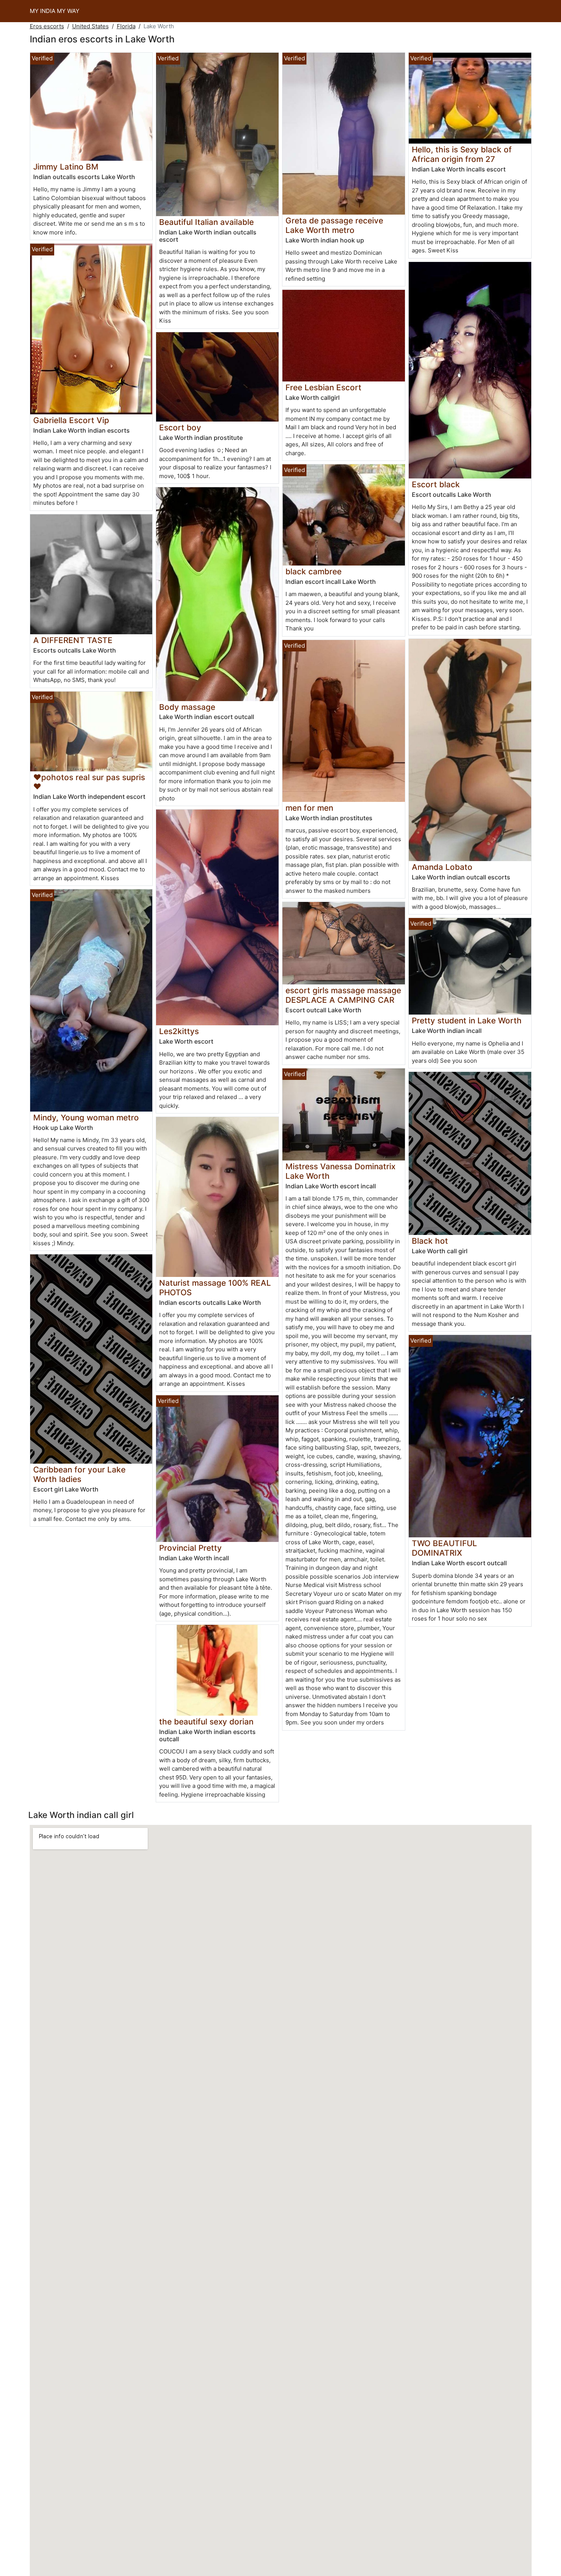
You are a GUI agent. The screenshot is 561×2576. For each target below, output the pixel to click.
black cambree (314, 571)
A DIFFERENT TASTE (73, 640)
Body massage (187, 707)
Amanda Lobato (442, 867)
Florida (126, 26)
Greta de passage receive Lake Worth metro (334, 225)
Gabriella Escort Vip (71, 420)
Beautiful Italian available (206, 222)
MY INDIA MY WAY (55, 11)
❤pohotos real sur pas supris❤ (89, 782)
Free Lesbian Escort (323, 387)
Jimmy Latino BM (66, 167)
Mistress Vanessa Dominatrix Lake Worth (340, 1171)
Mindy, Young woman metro (86, 1118)
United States (90, 26)
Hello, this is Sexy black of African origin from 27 (462, 154)
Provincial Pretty (190, 1548)
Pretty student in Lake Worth (467, 1021)
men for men (309, 808)
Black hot (430, 1241)
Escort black (436, 484)
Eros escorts (47, 26)
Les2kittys (179, 1031)
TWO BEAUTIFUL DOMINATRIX (444, 1548)
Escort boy (180, 427)
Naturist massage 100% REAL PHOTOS (215, 1288)
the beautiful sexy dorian (206, 1722)
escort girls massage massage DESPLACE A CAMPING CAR (343, 995)
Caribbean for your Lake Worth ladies (79, 1474)
